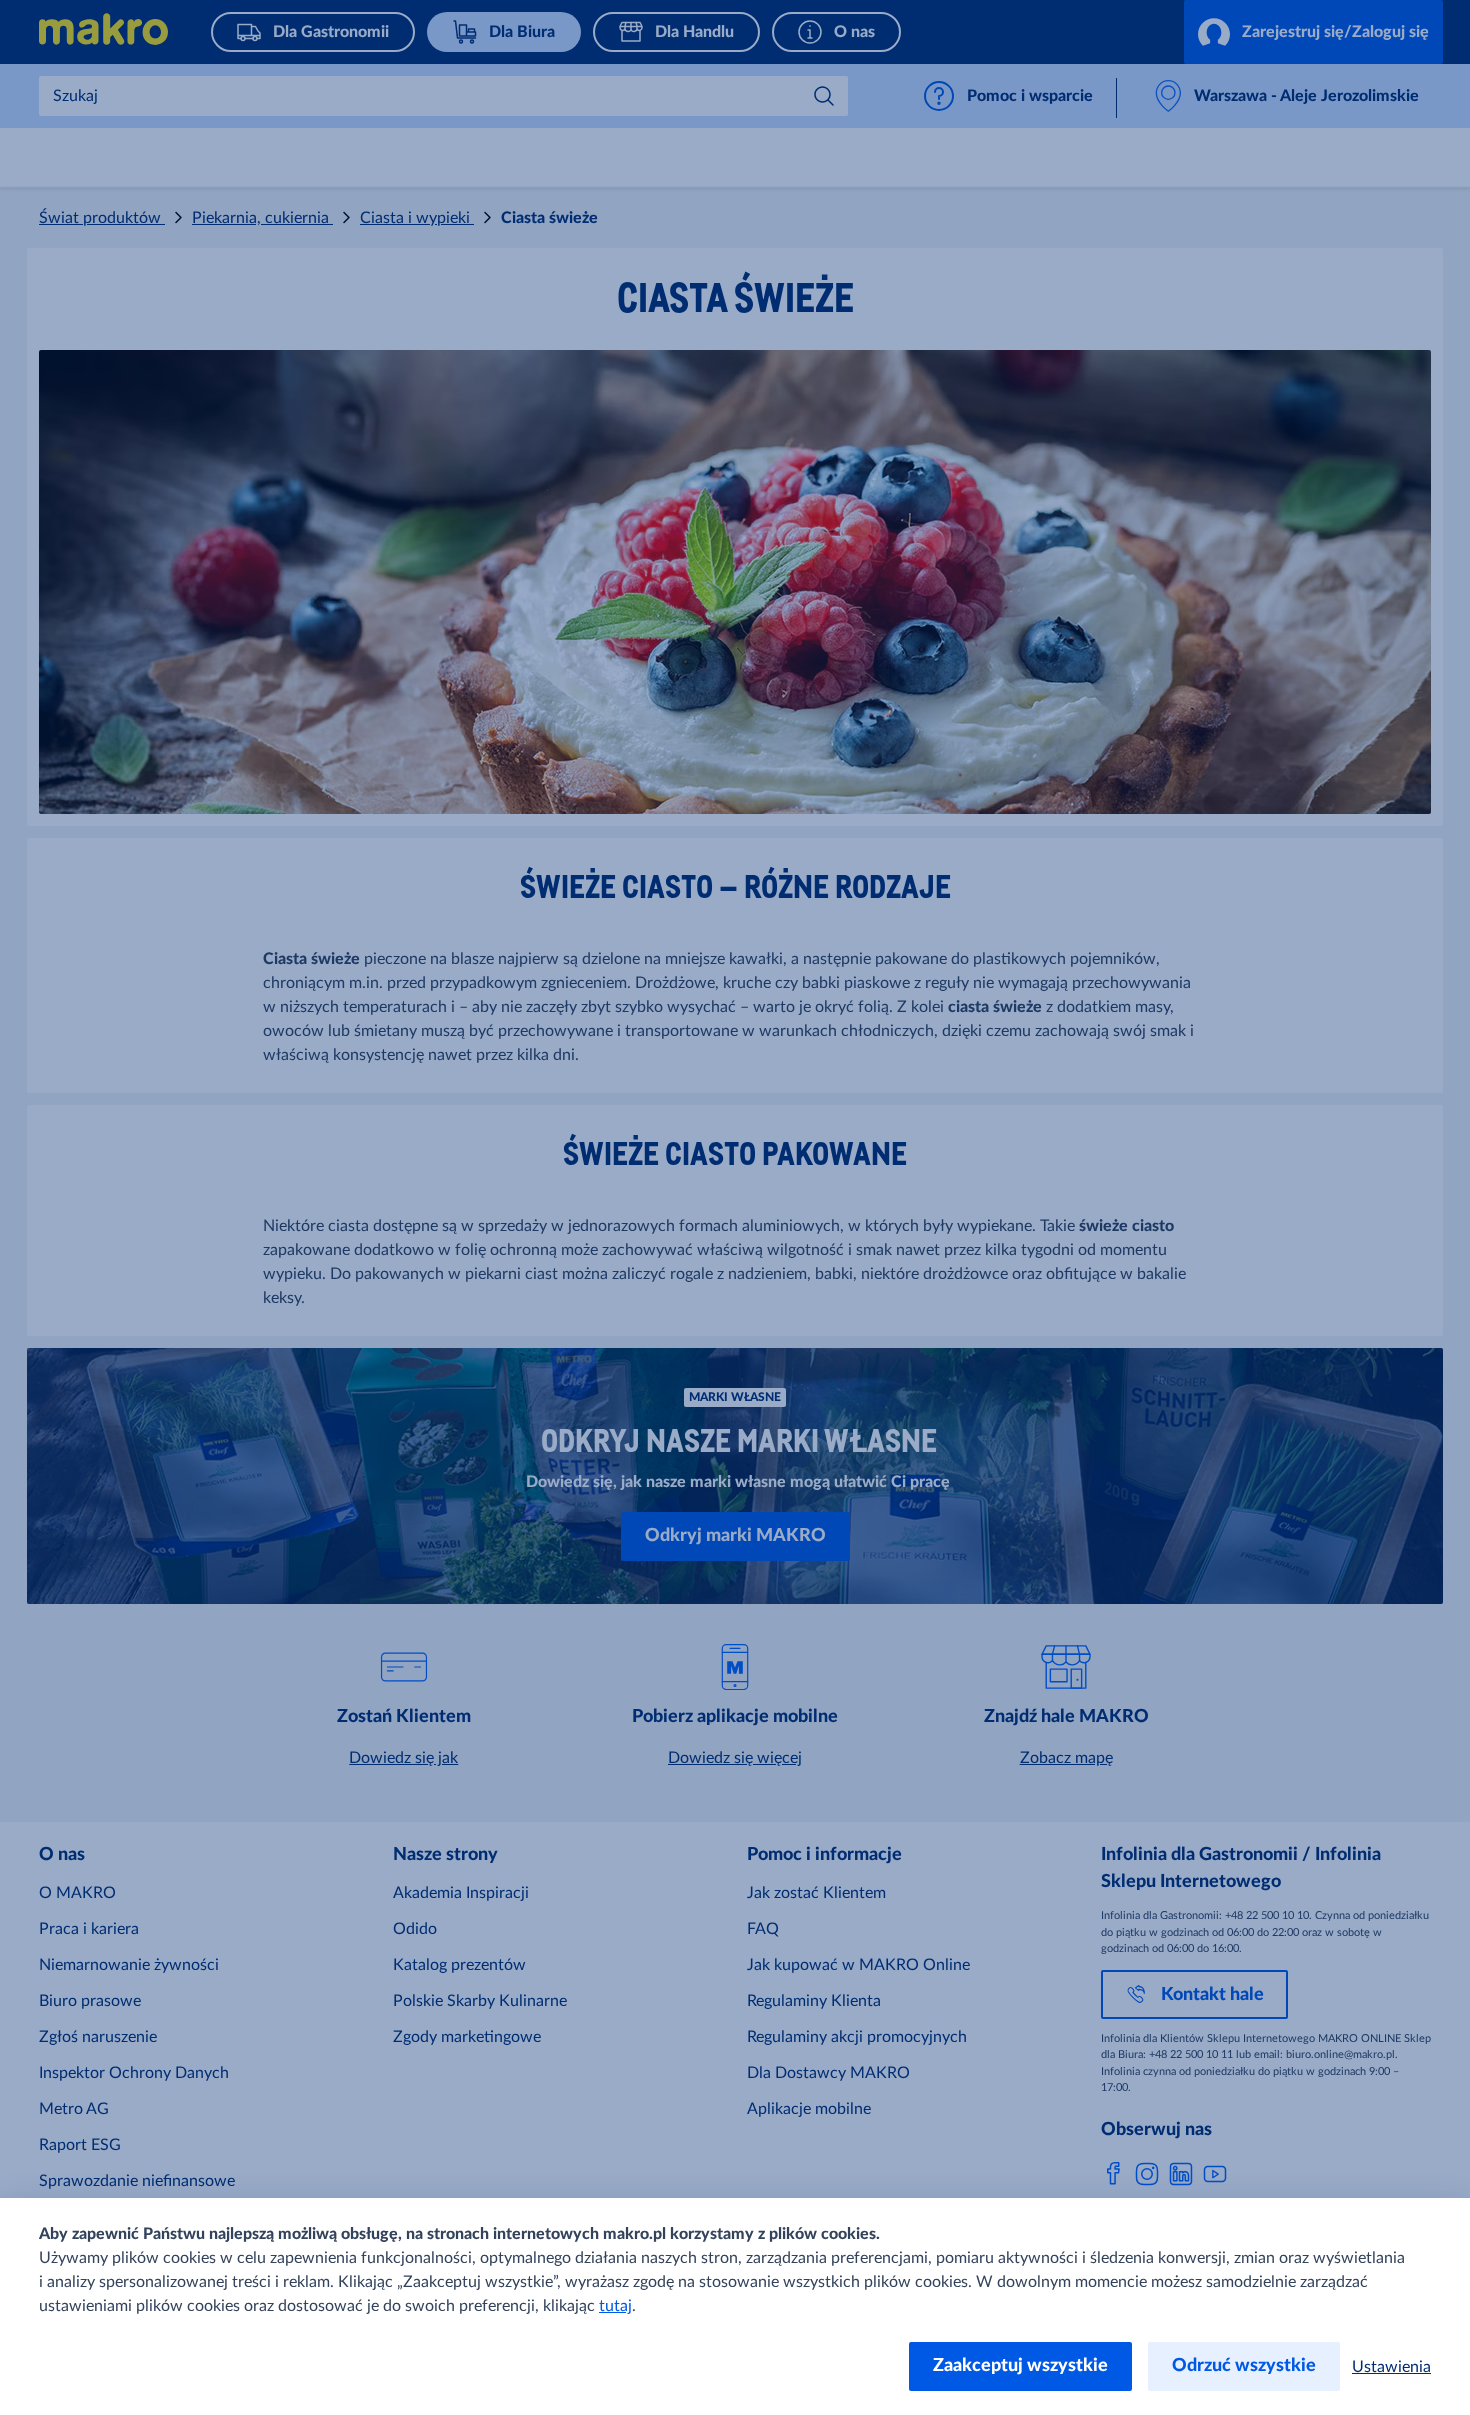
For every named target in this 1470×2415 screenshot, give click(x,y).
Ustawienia (1391, 2367)
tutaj (615, 2306)
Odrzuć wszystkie (1244, 2366)
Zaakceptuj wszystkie (1020, 2366)
